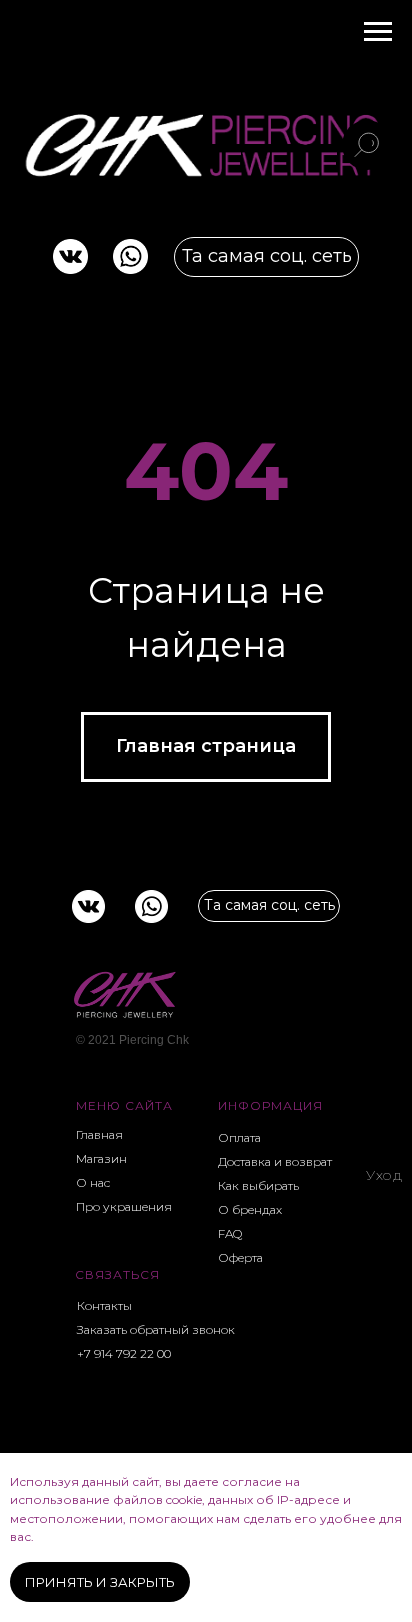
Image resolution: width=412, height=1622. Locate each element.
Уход (384, 1175)
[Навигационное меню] (378, 32)
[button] (160, 1329)
